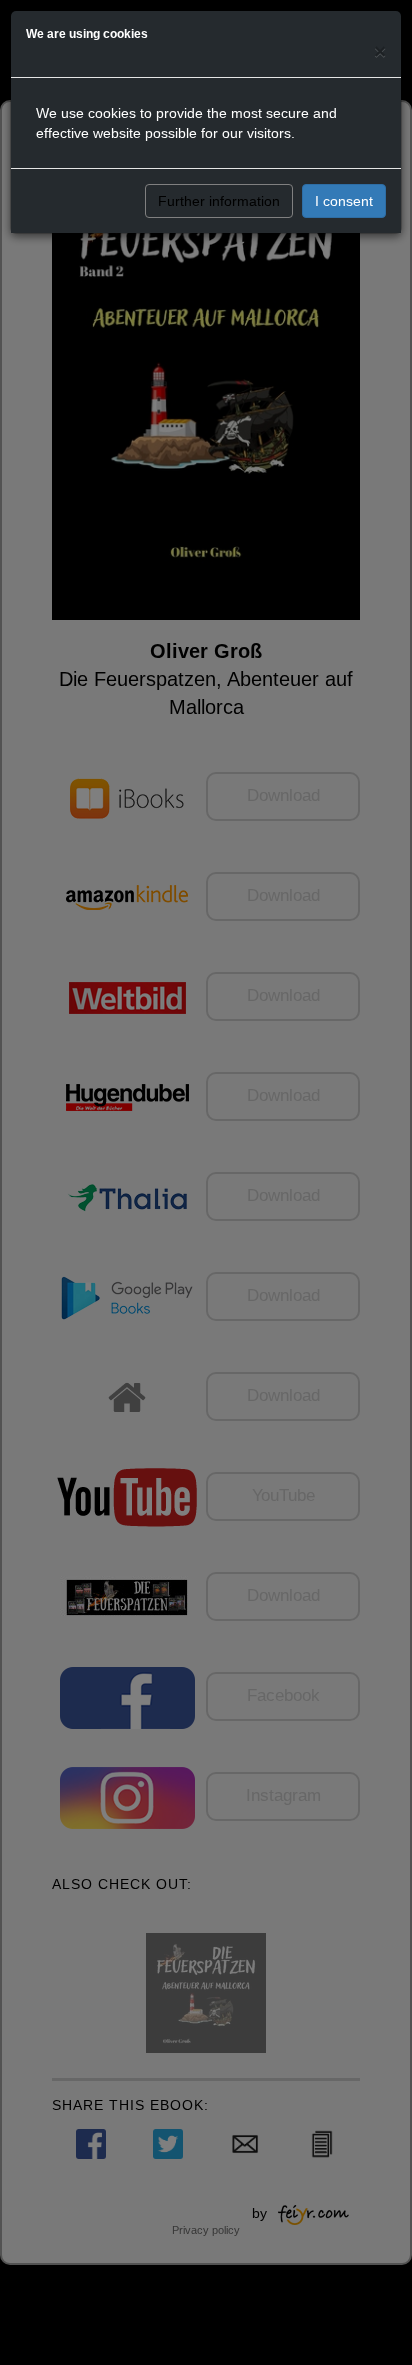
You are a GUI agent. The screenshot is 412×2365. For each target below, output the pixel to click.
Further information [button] (219, 201)
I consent (344, 201)
